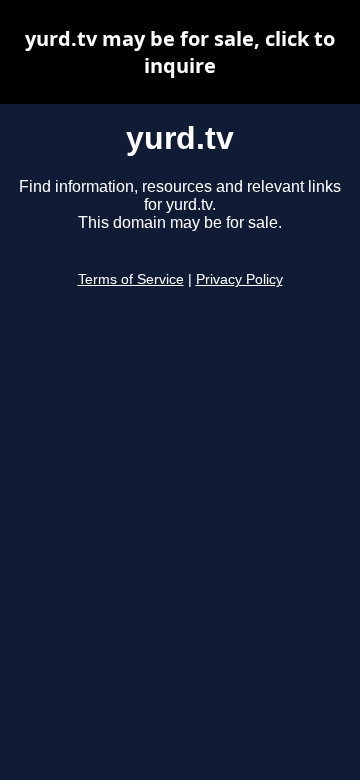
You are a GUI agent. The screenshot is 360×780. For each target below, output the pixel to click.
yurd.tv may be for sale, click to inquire (180, 52)
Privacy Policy (239, 279)
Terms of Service (131, 279)
